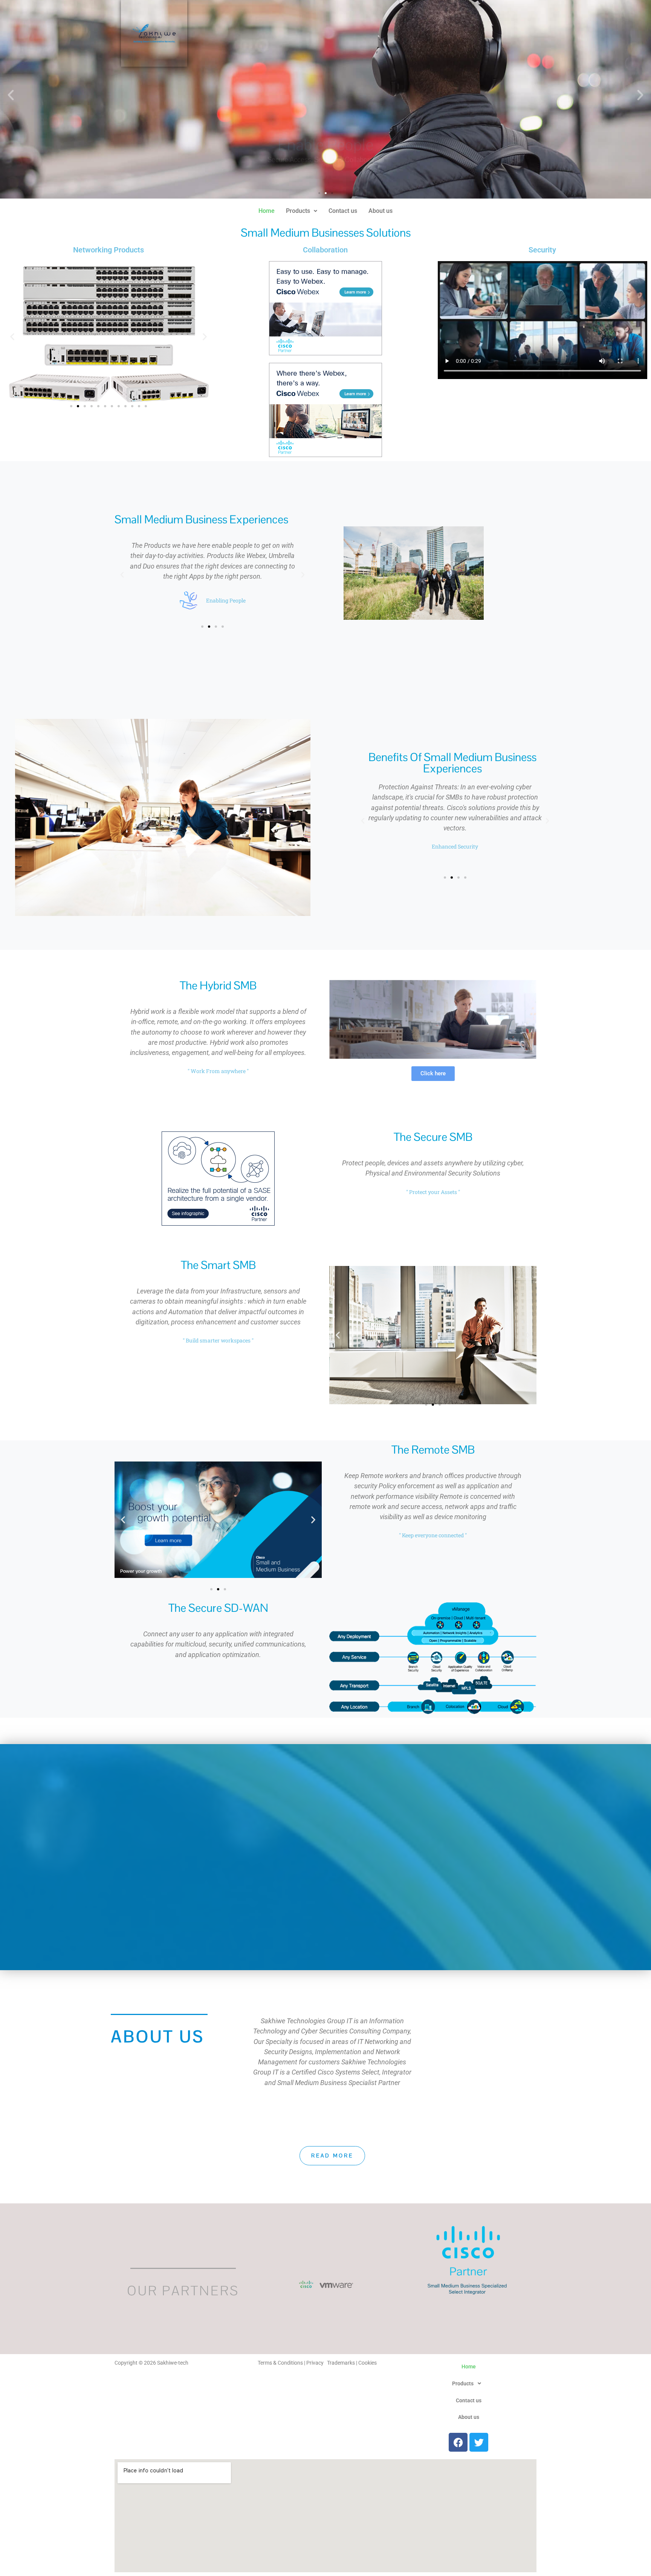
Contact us (343, 211)
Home (267, 211)
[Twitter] (479, 2442)
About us (381, 211)
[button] (11, 95)
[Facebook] (458, 2442)
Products (298, 211)
